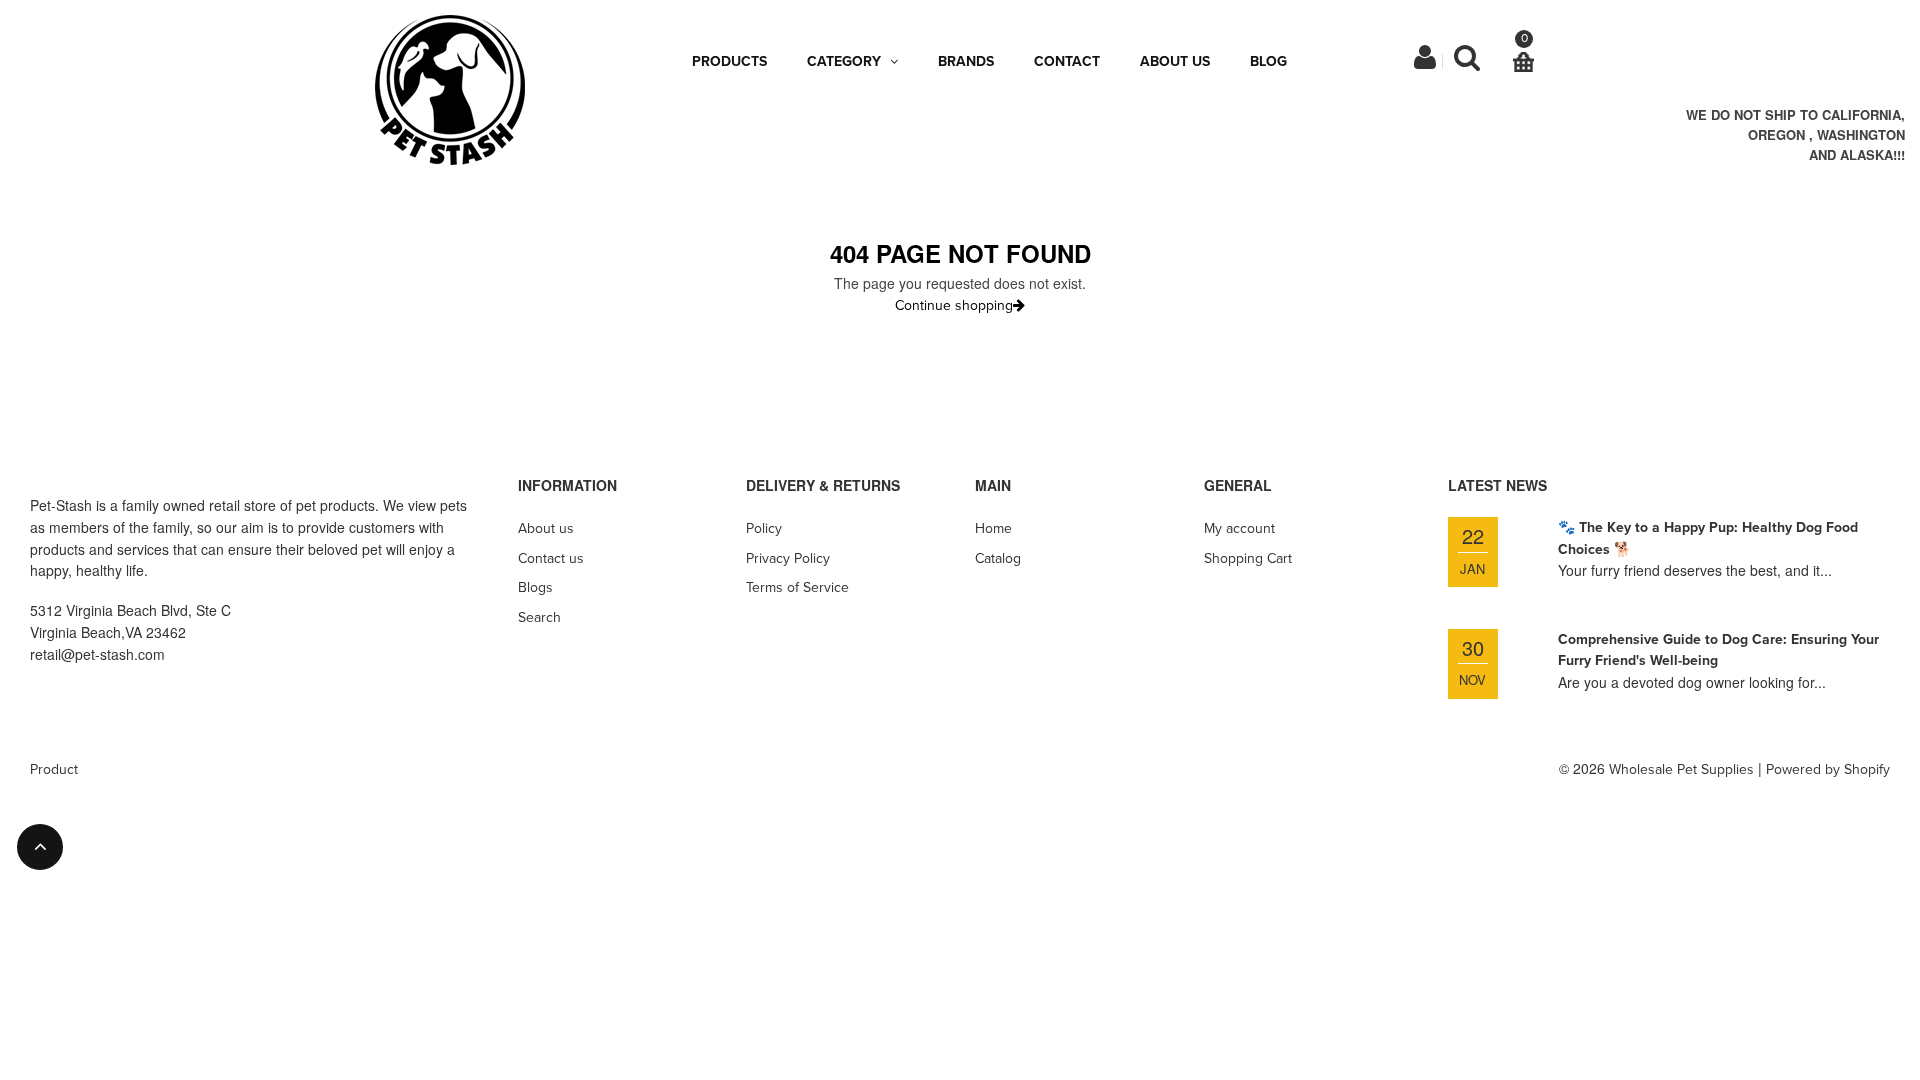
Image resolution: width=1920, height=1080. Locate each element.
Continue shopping (954, 305)
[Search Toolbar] (1467, 62)
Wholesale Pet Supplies (1681, 769)
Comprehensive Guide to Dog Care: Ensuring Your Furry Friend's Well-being (1718, 650)
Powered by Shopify (1828, 769)
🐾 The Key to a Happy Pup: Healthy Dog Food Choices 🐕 (1708, 538)
